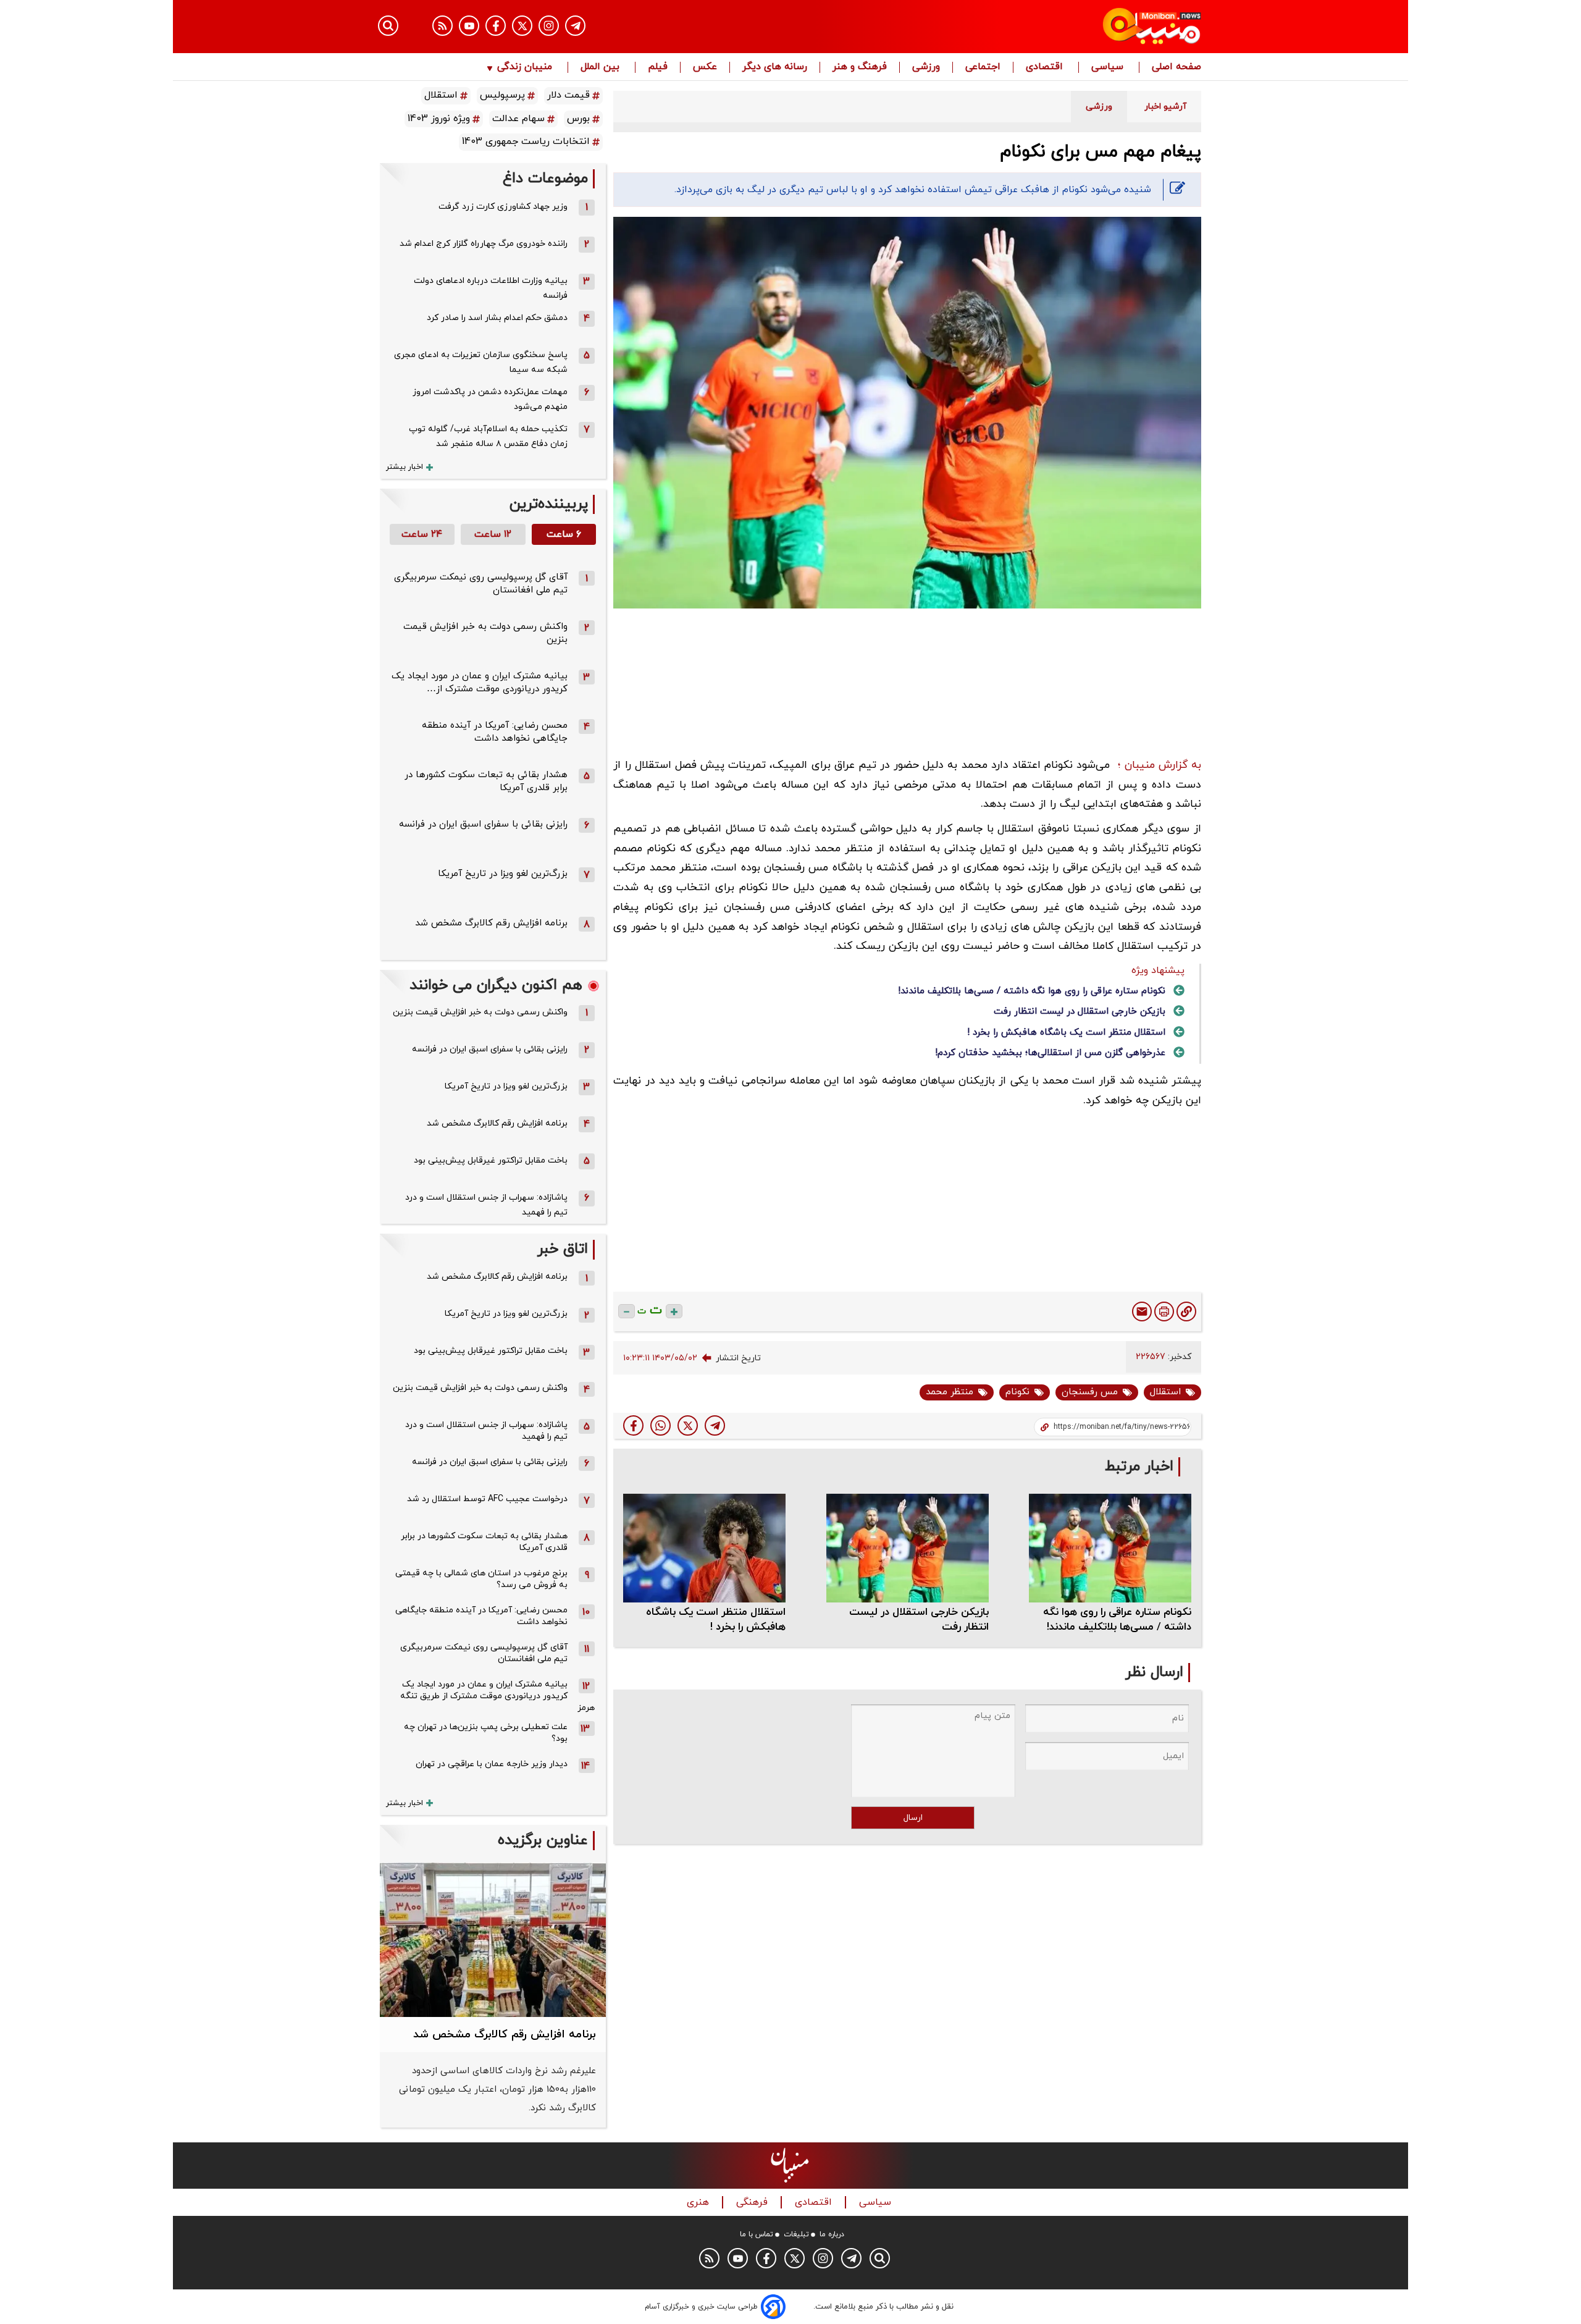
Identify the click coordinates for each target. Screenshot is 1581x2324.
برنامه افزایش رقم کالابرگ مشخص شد (491, 923)
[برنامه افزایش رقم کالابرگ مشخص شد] (493, 1940)
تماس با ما (757, 2234)
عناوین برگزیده (543, 1841)
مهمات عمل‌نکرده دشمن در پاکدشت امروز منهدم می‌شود (490, 399)
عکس (705, 67)
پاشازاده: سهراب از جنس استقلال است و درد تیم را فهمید (486, 1205)
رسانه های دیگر (775, 67)
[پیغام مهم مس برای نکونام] (715, 1425)
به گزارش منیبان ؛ (1160, 765)
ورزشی (926, 67)
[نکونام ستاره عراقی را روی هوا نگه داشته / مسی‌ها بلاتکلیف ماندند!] (1110, 1548)
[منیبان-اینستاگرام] (549, 26)
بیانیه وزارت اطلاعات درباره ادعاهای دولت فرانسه (491, 288)
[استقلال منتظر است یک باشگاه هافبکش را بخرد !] (704, 1548)
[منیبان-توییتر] (522, 26)
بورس (578, 119)
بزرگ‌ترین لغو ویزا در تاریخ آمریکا (503, 874)
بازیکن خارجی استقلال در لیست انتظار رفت (1080, 1012)
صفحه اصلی (1176, 67)
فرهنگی (753, 2203)
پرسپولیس (502, 95)
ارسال (913, 1818)
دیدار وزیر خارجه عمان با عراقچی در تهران (492, 1764)
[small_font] (627, 1311)
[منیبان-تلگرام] (575, 26)
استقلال (1165, 1392)
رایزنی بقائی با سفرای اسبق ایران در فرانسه (483, 824)
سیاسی (1109, 67)
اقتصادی (1046, 67)
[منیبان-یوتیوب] (469, 26)
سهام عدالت (518, 119)
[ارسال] (1142, 1311)
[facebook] (633, 1425)
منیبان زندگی (525, 67)
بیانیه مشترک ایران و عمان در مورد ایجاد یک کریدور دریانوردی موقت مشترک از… (480, 683)
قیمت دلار (568, 95)
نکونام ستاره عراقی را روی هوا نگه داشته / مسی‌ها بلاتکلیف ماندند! (1032, 991)
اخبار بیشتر (405, 467)
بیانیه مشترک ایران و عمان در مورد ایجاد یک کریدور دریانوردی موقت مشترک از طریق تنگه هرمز (497, 1696)
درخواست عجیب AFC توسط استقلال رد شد (487, 1499)
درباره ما (832, 2234)
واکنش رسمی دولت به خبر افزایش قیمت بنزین (480, 1012)
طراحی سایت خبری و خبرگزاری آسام (701, 2307)
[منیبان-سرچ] (880, 2258)
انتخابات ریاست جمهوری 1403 (526, 141)
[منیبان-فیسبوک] (496, 26)
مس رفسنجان (1090, 1392)
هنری (699, 2203)
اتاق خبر (563, 1249)
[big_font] (674, 1311)
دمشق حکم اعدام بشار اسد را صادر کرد (497, 318)
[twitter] (688, 1425)
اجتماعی (983, 67)
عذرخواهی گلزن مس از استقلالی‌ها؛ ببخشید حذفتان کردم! (1050, 1053)
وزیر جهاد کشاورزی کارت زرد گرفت (503, 207)
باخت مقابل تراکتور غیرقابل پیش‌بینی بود (491, 1160)
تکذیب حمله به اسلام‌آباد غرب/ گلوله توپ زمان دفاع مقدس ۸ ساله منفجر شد (488, 436)
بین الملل (602, 67)
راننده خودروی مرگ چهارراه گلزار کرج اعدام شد (484, 244)
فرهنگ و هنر (860, 67)
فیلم (658, 67)
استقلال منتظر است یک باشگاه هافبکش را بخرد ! (1066, 1033)
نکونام (1017, 1392)
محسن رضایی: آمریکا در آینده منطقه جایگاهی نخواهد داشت (495, 732)
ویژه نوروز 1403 (439, 119)
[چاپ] (1164, 1311)
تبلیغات (796, 2234)
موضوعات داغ (545, 179)
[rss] (442, 26)
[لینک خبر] (1186, 1311)
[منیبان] (1078, 27)
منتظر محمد (950, 1392)
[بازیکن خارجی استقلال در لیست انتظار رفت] (908, 1548)
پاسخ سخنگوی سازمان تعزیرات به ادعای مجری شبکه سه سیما (481, 362)
